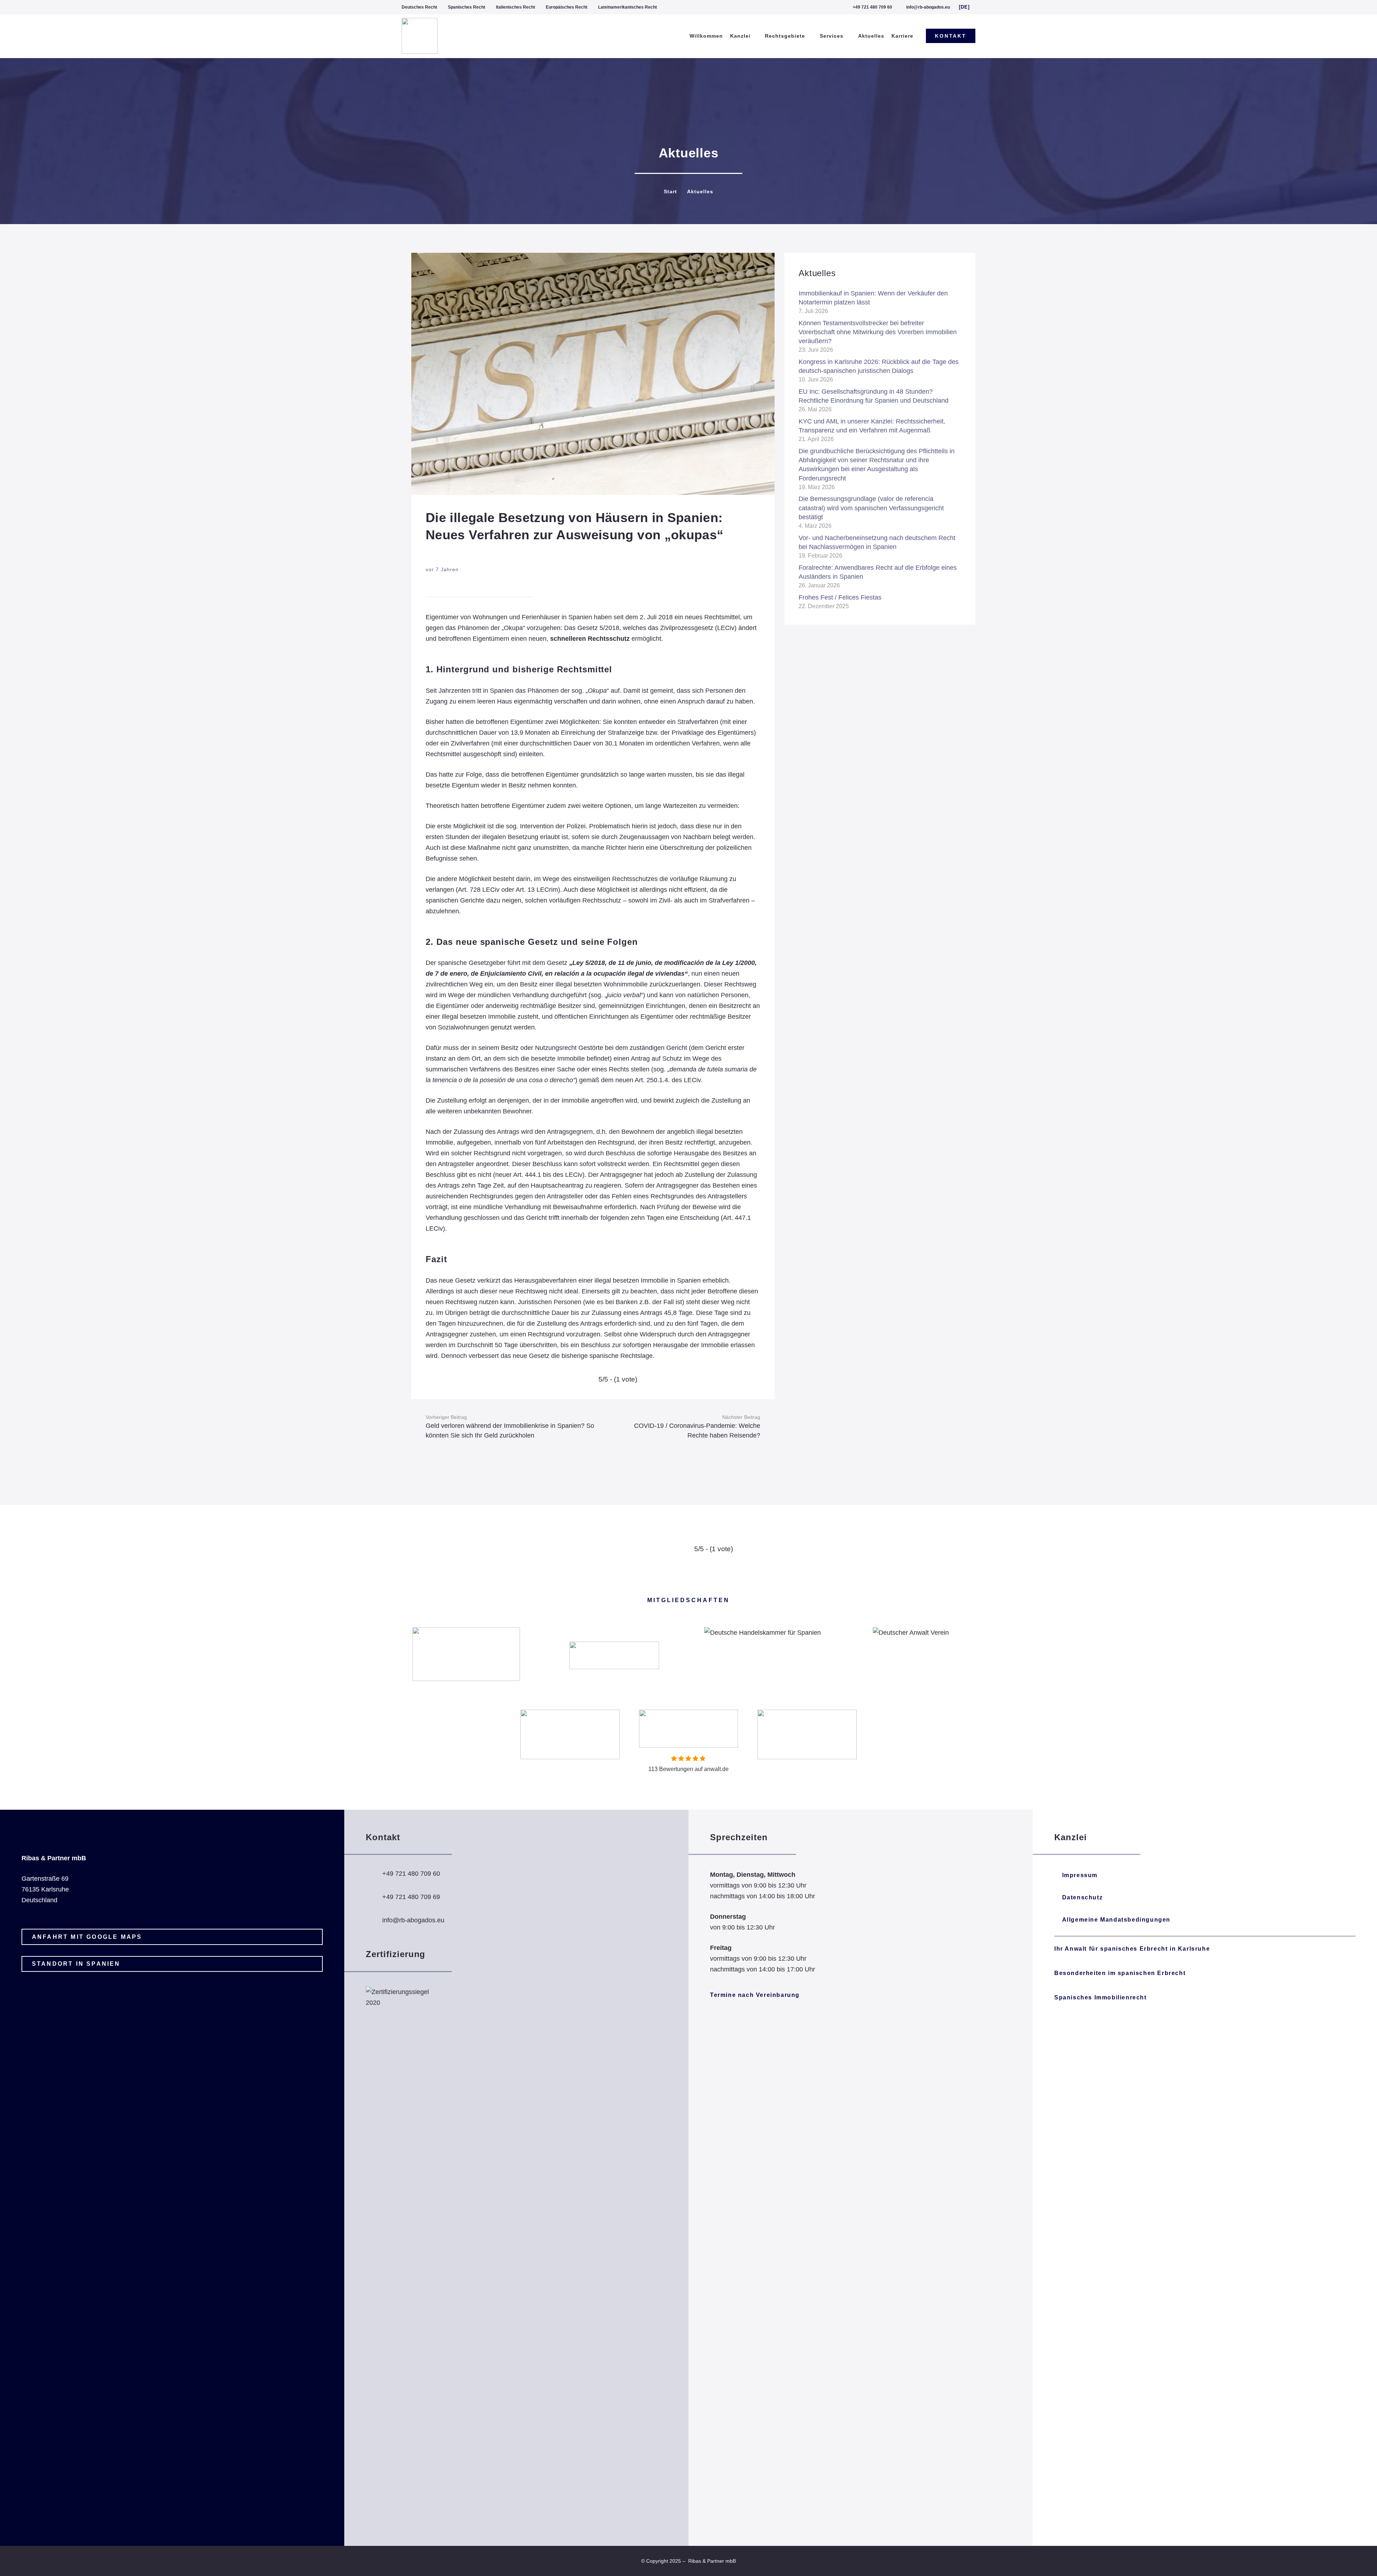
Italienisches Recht (515, 7)
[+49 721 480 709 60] (374, 1874)
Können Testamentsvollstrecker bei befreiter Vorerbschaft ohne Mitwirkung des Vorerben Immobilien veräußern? (878, 332)
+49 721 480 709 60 (411, 1874)
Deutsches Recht (419, 7)
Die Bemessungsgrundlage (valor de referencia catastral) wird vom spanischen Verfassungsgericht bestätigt (871, 508)
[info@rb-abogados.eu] (374, 1921)
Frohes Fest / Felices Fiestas (840, 597)
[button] (967, 7)
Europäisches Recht (567, 7)
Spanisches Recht (467, 7)
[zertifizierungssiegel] (402, 2255)
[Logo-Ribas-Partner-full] (420, 36)
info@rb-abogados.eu (413, 1920)
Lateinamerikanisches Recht (628, 7)
